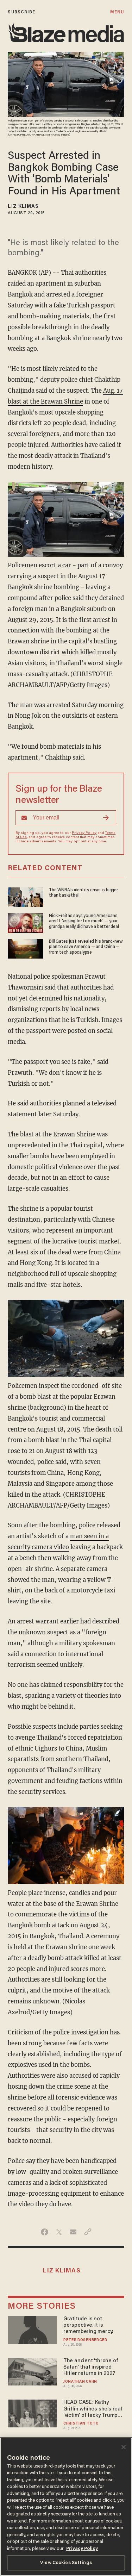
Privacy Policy (84, 833)
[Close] (124, 2447)
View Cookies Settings (66, 2563)
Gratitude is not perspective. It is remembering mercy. (88, 2325)
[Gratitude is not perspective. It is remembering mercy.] (32, 2329)
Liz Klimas (23, 207)
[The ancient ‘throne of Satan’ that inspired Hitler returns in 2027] (32, 2371)
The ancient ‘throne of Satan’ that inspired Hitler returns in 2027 (90, 2367)
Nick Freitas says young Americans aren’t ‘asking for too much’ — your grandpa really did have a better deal (84, 921)
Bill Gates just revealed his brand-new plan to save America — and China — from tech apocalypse (86, 947)
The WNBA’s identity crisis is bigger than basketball (83, 893)
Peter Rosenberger (85, 2340)
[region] (66, 2507)
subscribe (21, 12)
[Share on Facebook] (45, 2232)
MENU (117, 12)
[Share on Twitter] (59, 2232)
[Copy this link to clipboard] (88, 2232)
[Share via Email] (73, 2232)
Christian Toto (81, 2424)
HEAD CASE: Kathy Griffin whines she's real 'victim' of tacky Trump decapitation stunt (93, 2409)
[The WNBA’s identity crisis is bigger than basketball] (26, 896)
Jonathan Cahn (80, 2382)
